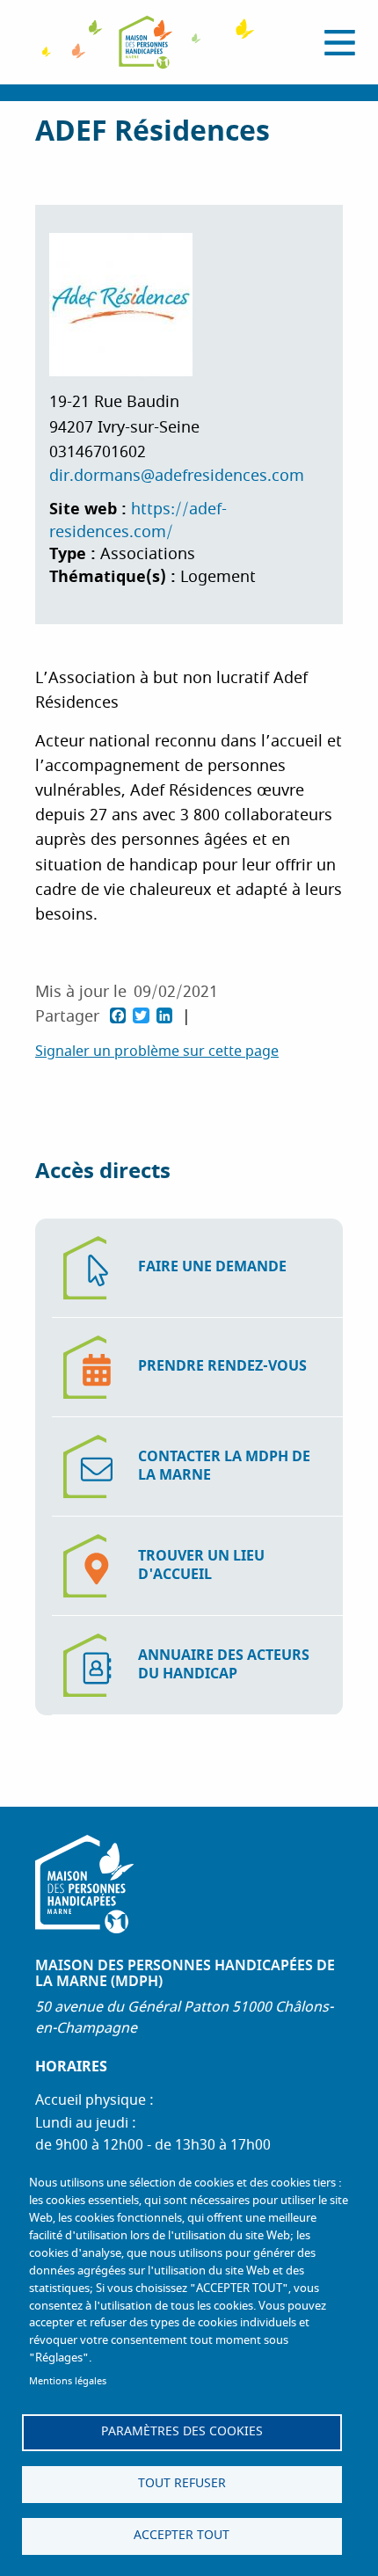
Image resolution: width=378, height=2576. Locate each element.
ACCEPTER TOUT (182, 2536)
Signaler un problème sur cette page (157, 1052)
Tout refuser (182, 2484)
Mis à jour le (81, 992)
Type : (75, 554)
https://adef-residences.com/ (138, 521)
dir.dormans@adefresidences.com (177, 476)
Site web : (90, 509)
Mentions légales (68, 2381)
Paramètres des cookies (182, 2432)
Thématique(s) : (115, 577)
